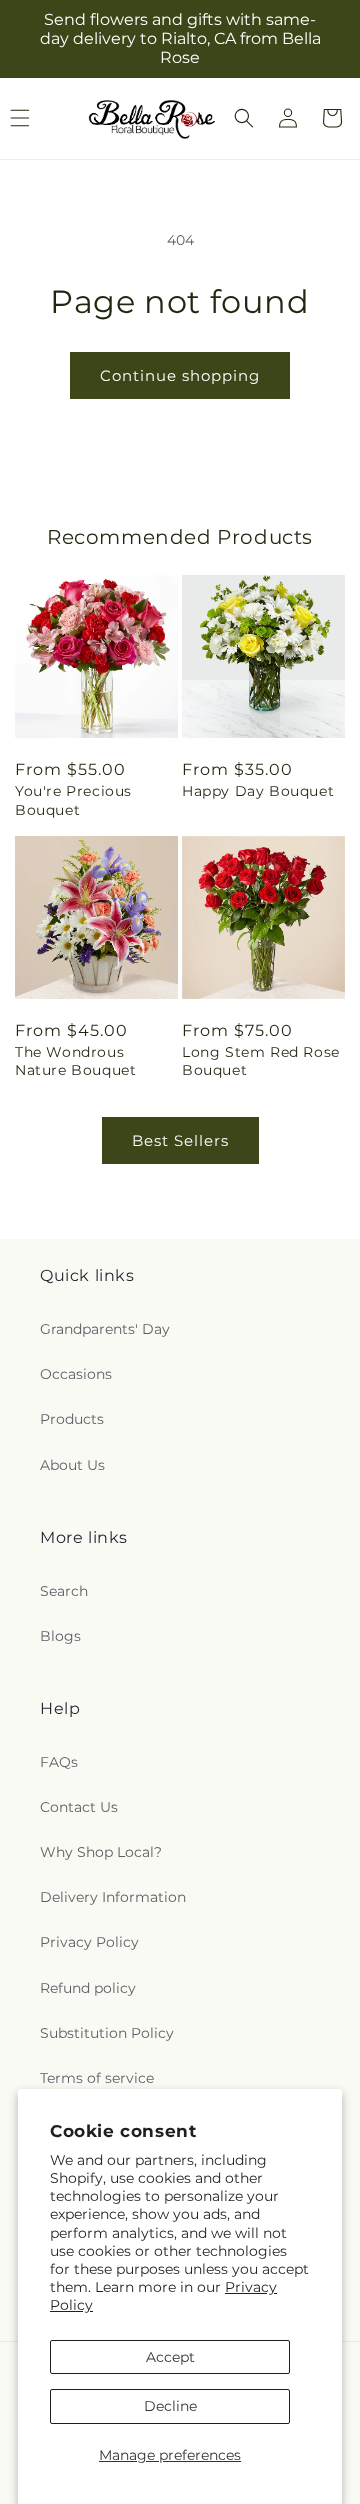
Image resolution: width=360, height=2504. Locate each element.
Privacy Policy (89, 1942)
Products (72, 1419)
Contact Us (79, 1807)
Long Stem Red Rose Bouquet (261, 1061)
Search (64, 1591)
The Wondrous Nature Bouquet (75, 1061)
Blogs (60, 1636)
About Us (72, 1465)
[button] (244, 118)
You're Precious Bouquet (73, 800)
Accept (170, 2357)
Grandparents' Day (105, 1329)
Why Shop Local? (101, 1852)
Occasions (76, 1374)
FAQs (59, 1762)
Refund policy (88, 1988)
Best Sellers (180, 1140)
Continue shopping (180, 375)
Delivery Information (113, 1897)
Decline (170, 2406)
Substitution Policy (107, 2033)
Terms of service (97, 2078)
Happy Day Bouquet (258, 791)
